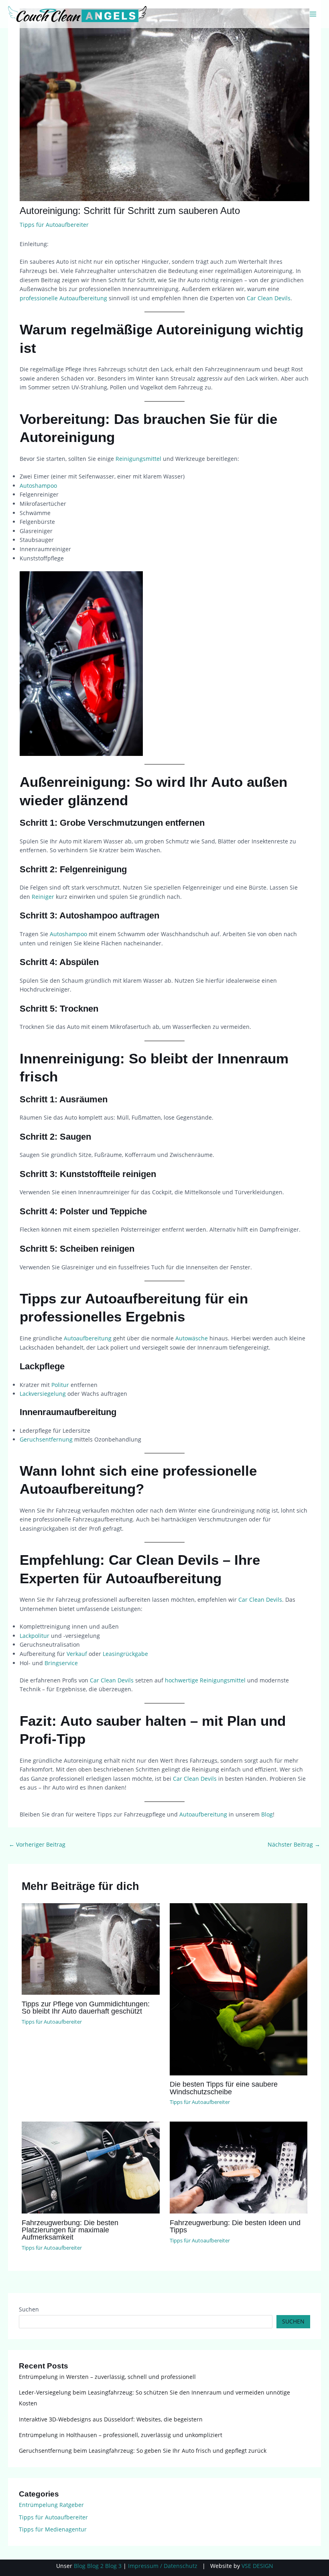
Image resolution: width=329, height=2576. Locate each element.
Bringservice (61, 1663)
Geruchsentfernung (46, 1439)
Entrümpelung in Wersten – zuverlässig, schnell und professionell (107, 2377)
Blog (267, 1814)
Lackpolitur (35, 1636)
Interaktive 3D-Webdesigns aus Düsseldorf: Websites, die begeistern (111, 2419)
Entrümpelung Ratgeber (51, 2505)
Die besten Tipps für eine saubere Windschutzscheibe (224, 2088)
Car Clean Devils (269, 298)
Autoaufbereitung (88, 1338)
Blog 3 (113, 2566)
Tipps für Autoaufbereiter (54, 225)
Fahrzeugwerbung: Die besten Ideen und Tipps (235, 2226)
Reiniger (43, 897)
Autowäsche (192, 1338)
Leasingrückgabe (125, 1654)
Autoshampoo (38, 486)
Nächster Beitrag (294, 1844)
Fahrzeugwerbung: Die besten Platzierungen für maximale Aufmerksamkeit (70, 2230)
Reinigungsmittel (138, 459)
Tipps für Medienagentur (53, 2529)
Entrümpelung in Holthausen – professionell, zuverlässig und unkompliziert (121, 2435)
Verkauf (77, 1654)
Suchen (29, 2309)
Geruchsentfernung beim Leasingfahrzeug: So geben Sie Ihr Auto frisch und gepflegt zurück (143, 2451)
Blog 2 (95, 2566)
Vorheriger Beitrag (37, 1844)
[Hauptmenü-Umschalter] (313, 14)
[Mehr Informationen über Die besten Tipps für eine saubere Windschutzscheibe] (239, 1989)
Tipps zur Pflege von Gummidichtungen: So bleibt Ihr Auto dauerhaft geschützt (86, 2007)
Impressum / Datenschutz (163, 2566)
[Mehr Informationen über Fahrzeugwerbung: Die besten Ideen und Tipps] (239, 2167)
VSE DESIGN (257, 2566)
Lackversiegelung (43, 1394)
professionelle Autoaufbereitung (63, 298)
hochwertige (182, 1680)
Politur (60, 1385)
